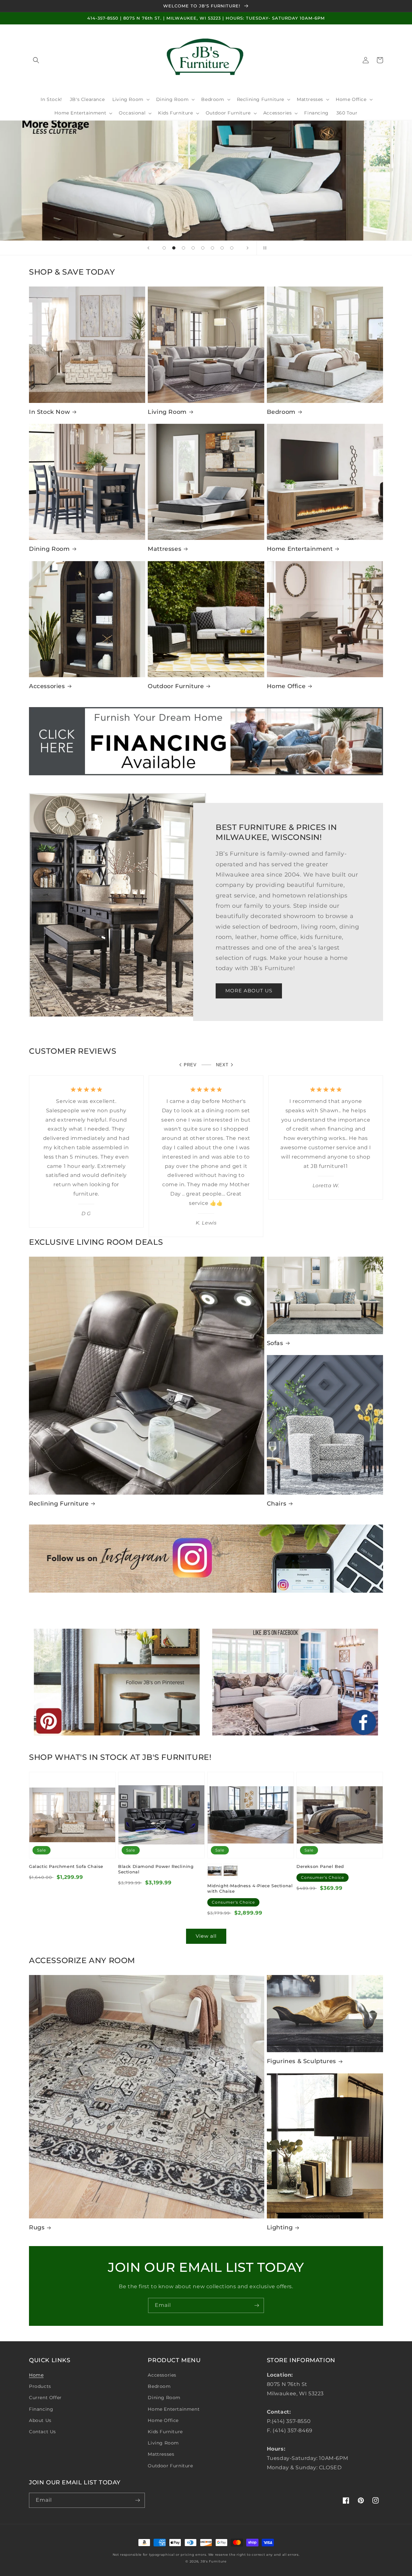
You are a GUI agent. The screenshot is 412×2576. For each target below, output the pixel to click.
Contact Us (42, 2432)
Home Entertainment (300, 549)
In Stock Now (49, 412)
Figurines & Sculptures (301, 2061)
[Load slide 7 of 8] (222, 248)
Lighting (280, 2227)
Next (222, 1065)
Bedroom (281, 412)
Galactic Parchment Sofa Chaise (66, 1866)
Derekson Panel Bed (320, 1866)
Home (36, 2375)
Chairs (277, 1504)
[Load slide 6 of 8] (212, 248)
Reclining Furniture (59, 1504)
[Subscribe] (257, 2305)
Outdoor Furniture (176, 686)
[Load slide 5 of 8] (203, 248)
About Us (40, 2420)
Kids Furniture (165, 2432)
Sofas (275, 1343)
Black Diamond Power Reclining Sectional (156, 1869)
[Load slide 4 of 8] (193, 248)
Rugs (37, 2227)
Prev (190, 1065)
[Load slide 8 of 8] (232, 248)
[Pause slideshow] (264, 248)
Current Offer (45, 2398)
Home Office (286, 686)
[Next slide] (248, 248)
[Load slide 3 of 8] (183, 248)
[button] (36, 60)
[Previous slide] (148, 248)
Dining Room (49, 549)
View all (206, 1936)
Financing (41, 2409)
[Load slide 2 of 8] (174, 248)
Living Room (167, 412)
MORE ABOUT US (249, 991)
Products (40, 2386)
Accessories (47, 686)
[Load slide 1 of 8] (164, 248)
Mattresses (164, 549)
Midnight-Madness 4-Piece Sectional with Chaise (250, 1888)
